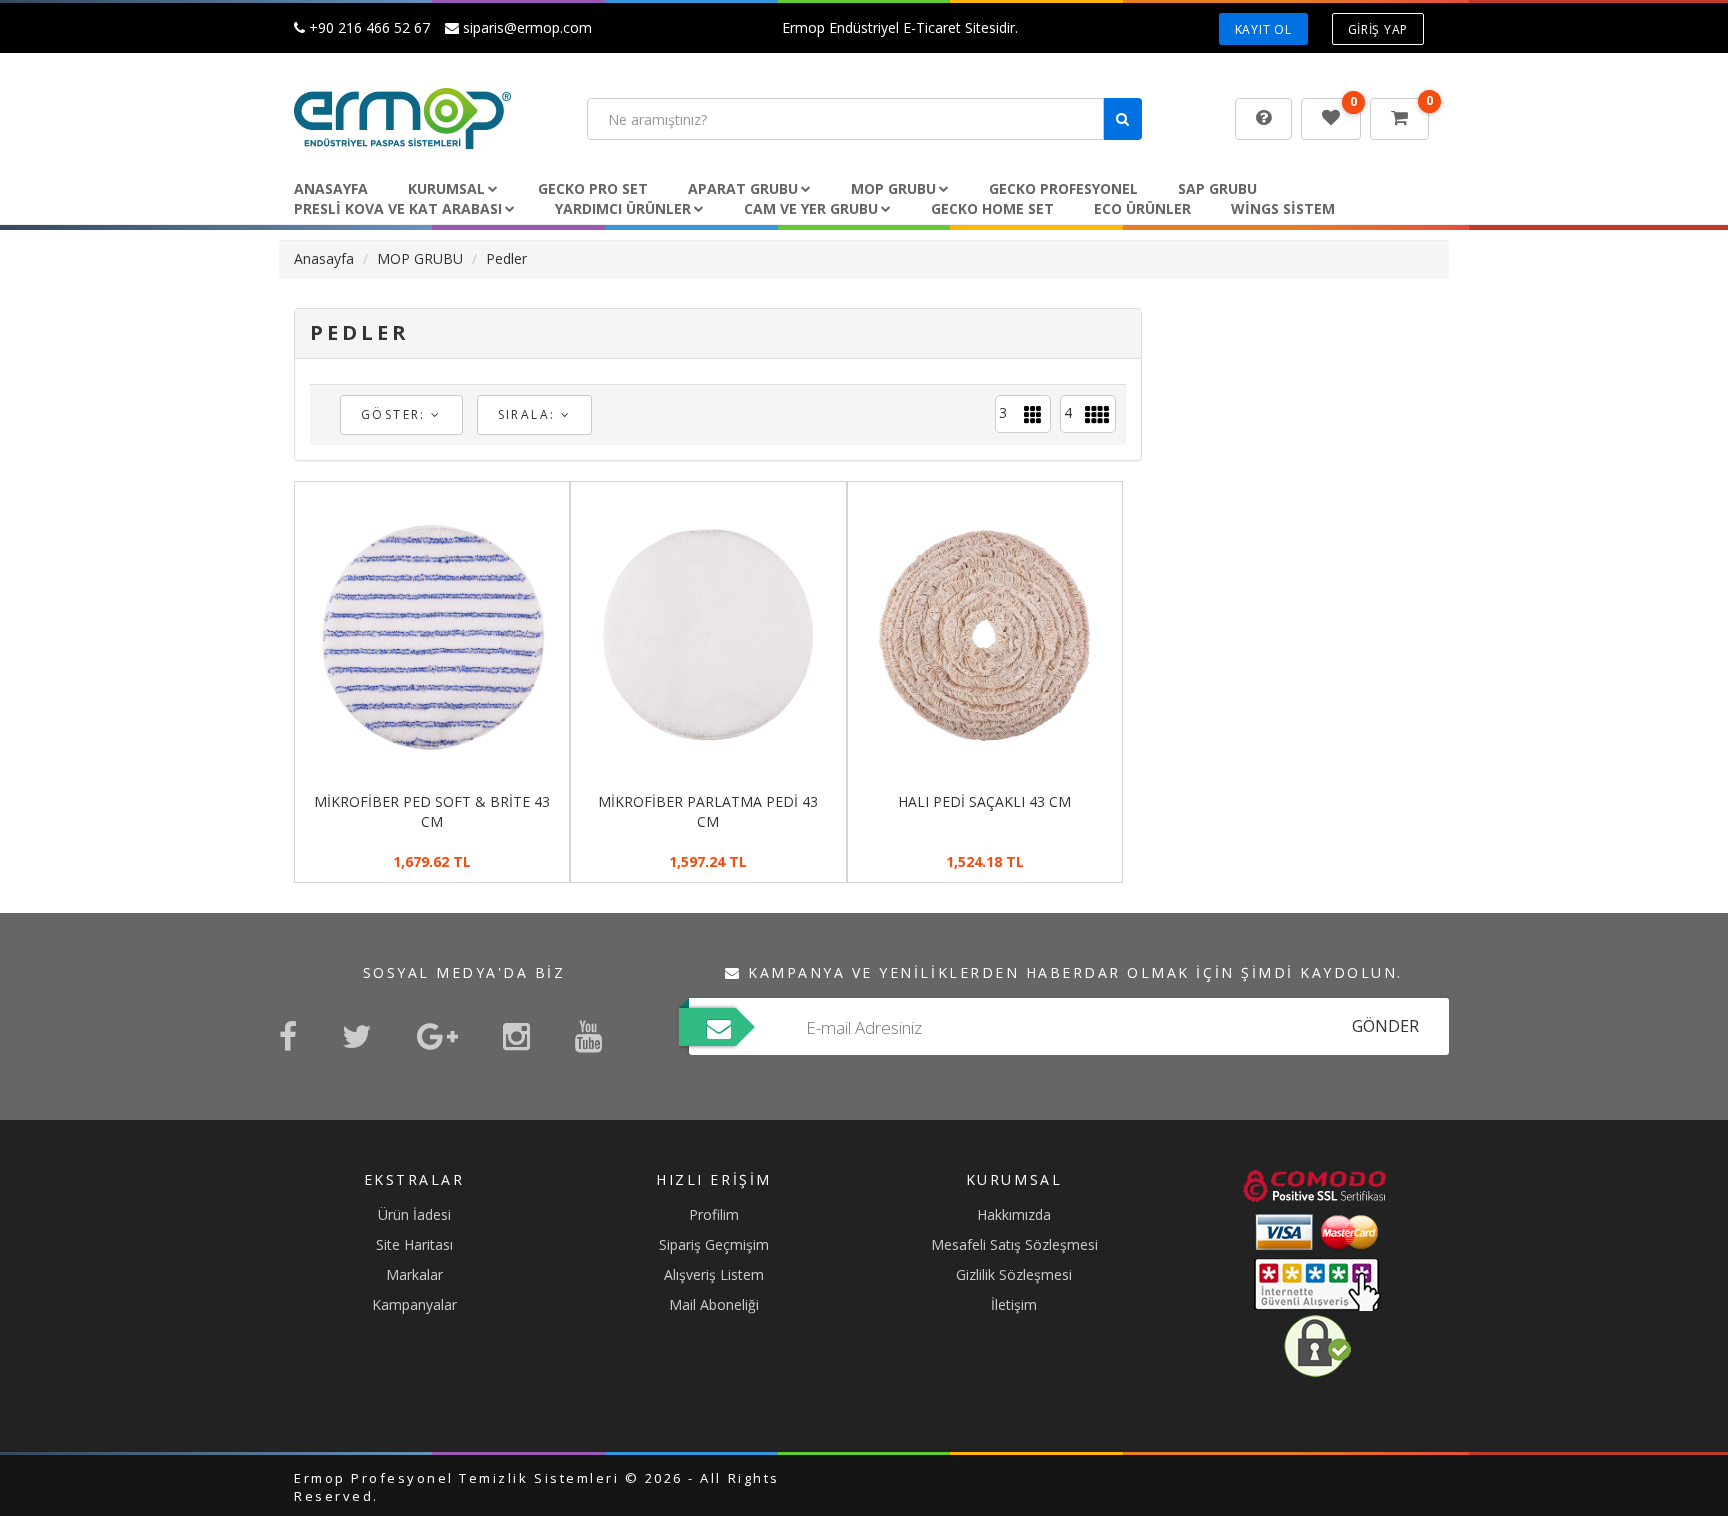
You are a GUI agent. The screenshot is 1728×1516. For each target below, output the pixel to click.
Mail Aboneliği (714, 1304)
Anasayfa (331, 188)
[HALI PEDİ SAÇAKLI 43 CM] (985, 634)
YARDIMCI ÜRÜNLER (623, 208)
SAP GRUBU (1217, 188)
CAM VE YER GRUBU (811, 208)
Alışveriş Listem (714, 1274)
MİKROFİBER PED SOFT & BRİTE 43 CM (432, 811)
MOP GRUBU (893, 188)
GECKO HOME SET (992, 208)
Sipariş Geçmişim (714, 1244)
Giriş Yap (1378, 29)
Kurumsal (446, 188)
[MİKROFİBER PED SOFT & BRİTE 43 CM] (432, 634)
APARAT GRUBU (743, 188)
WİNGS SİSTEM (1283, 208)
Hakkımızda (1014, 1214)
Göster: (396, 414)
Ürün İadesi (414, 1214)
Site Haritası (414, 1244)
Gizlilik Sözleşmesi (1014, 1274)
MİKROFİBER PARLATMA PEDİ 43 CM (708, 811)
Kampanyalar (414, 1304)
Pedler (506, 258)
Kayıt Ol (1263, 29)
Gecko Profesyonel (1063, 188)
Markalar (414, 1274)
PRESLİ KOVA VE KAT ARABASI (398, 208)
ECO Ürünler (1142, 208)
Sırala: (529, 414)
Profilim (714, 1214)
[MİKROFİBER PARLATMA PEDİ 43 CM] (708, 634)
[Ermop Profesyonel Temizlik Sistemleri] (425, 118)
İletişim (1014, 1304)
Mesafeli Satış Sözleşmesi (1014, 1244)
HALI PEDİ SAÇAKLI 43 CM (984, 801)
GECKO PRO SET (593, 188)
